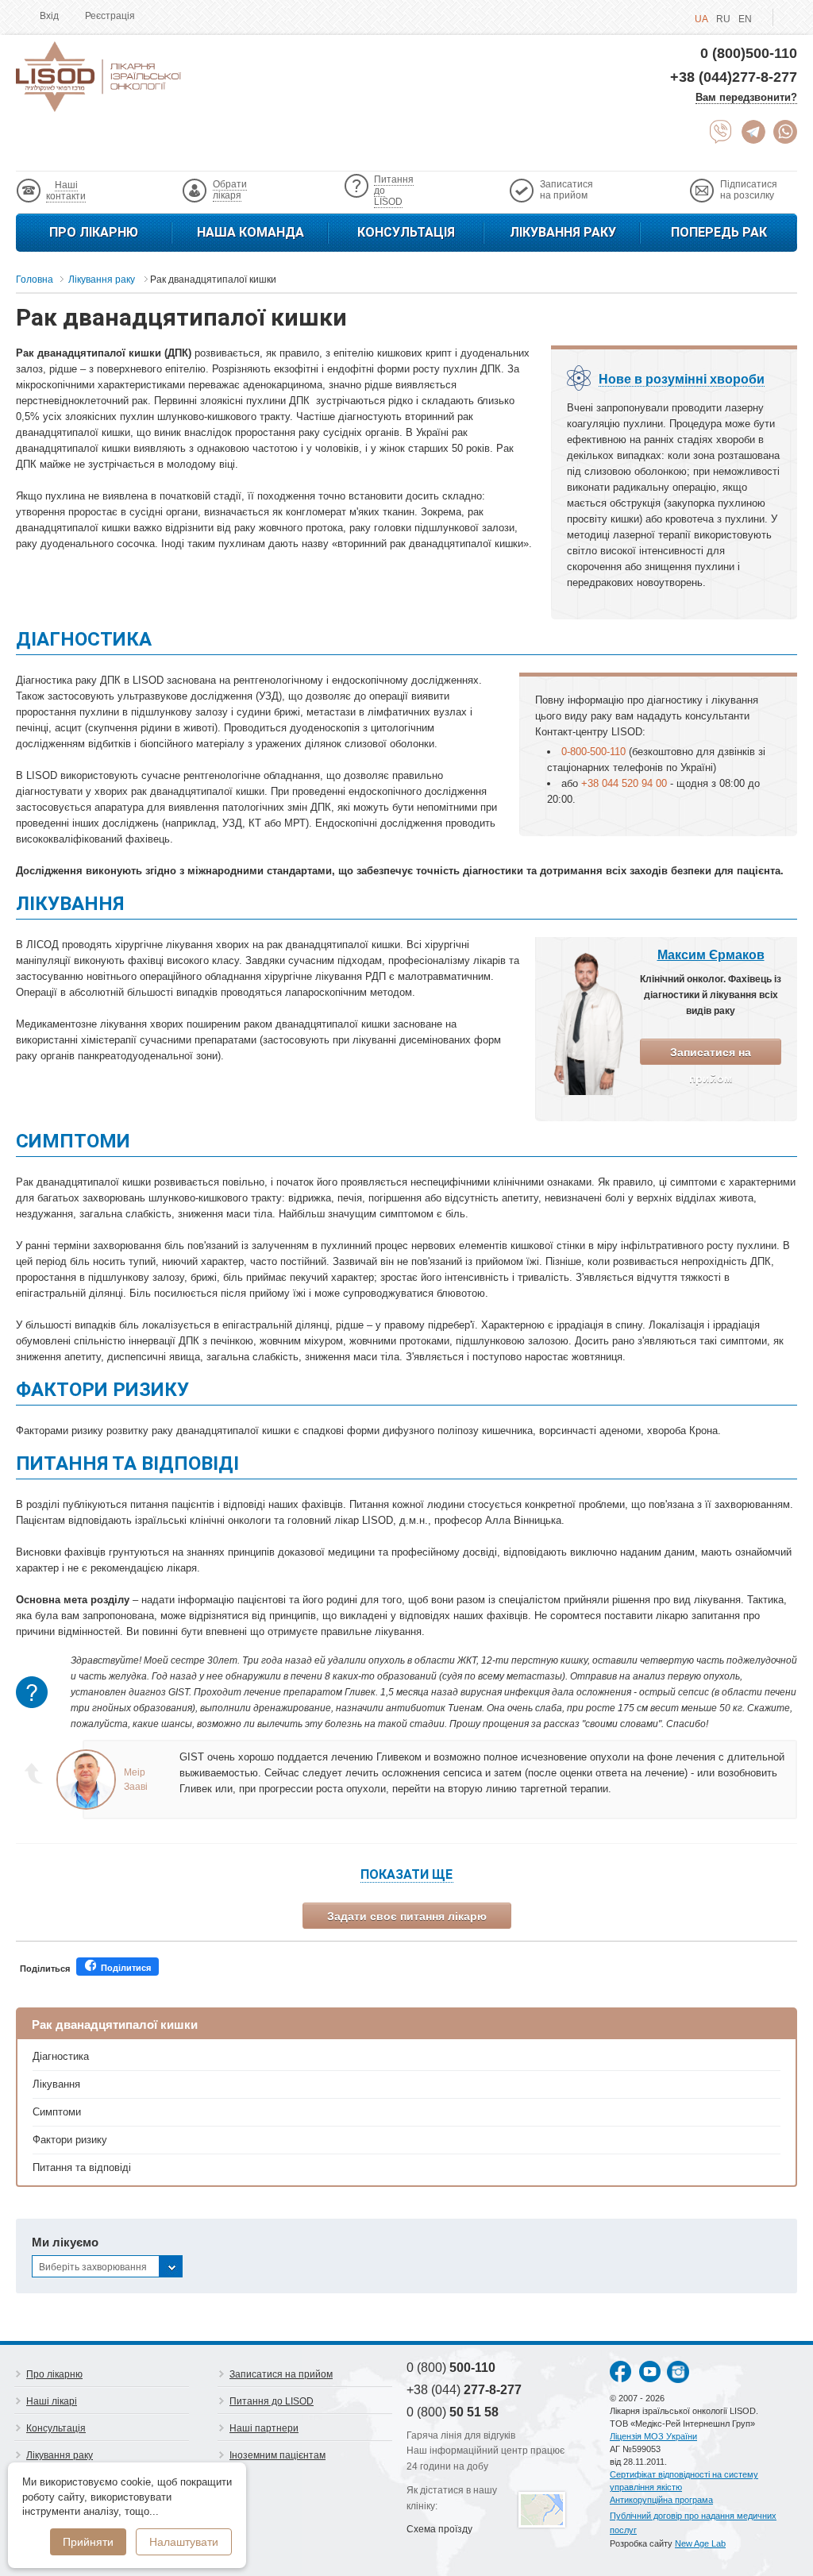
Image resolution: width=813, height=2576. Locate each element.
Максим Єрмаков (711, 955)
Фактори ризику (70, 2140)
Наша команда (250, 232)
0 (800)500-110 (749, 53)
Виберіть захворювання (93, 2267)
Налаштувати (184, 2542)
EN (745, 19)
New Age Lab (700, 2543)
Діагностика (61, 2056)
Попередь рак (719, 232)
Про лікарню (94, 232)
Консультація (406, 232)
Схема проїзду (439, 2529)
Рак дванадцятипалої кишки (115, 2025)
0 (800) (451, 2368)
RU (723, 19)
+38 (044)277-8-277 (734, 77)
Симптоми (57, 2112)
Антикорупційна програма (661, 2500)
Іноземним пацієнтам (277, 2455)
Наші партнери (264, 2428)
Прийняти (88, 2542)
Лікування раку (563, 232)
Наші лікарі (52, 2401)
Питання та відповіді (82, 2167)
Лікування (56, 2084)
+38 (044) (464, 2390)
